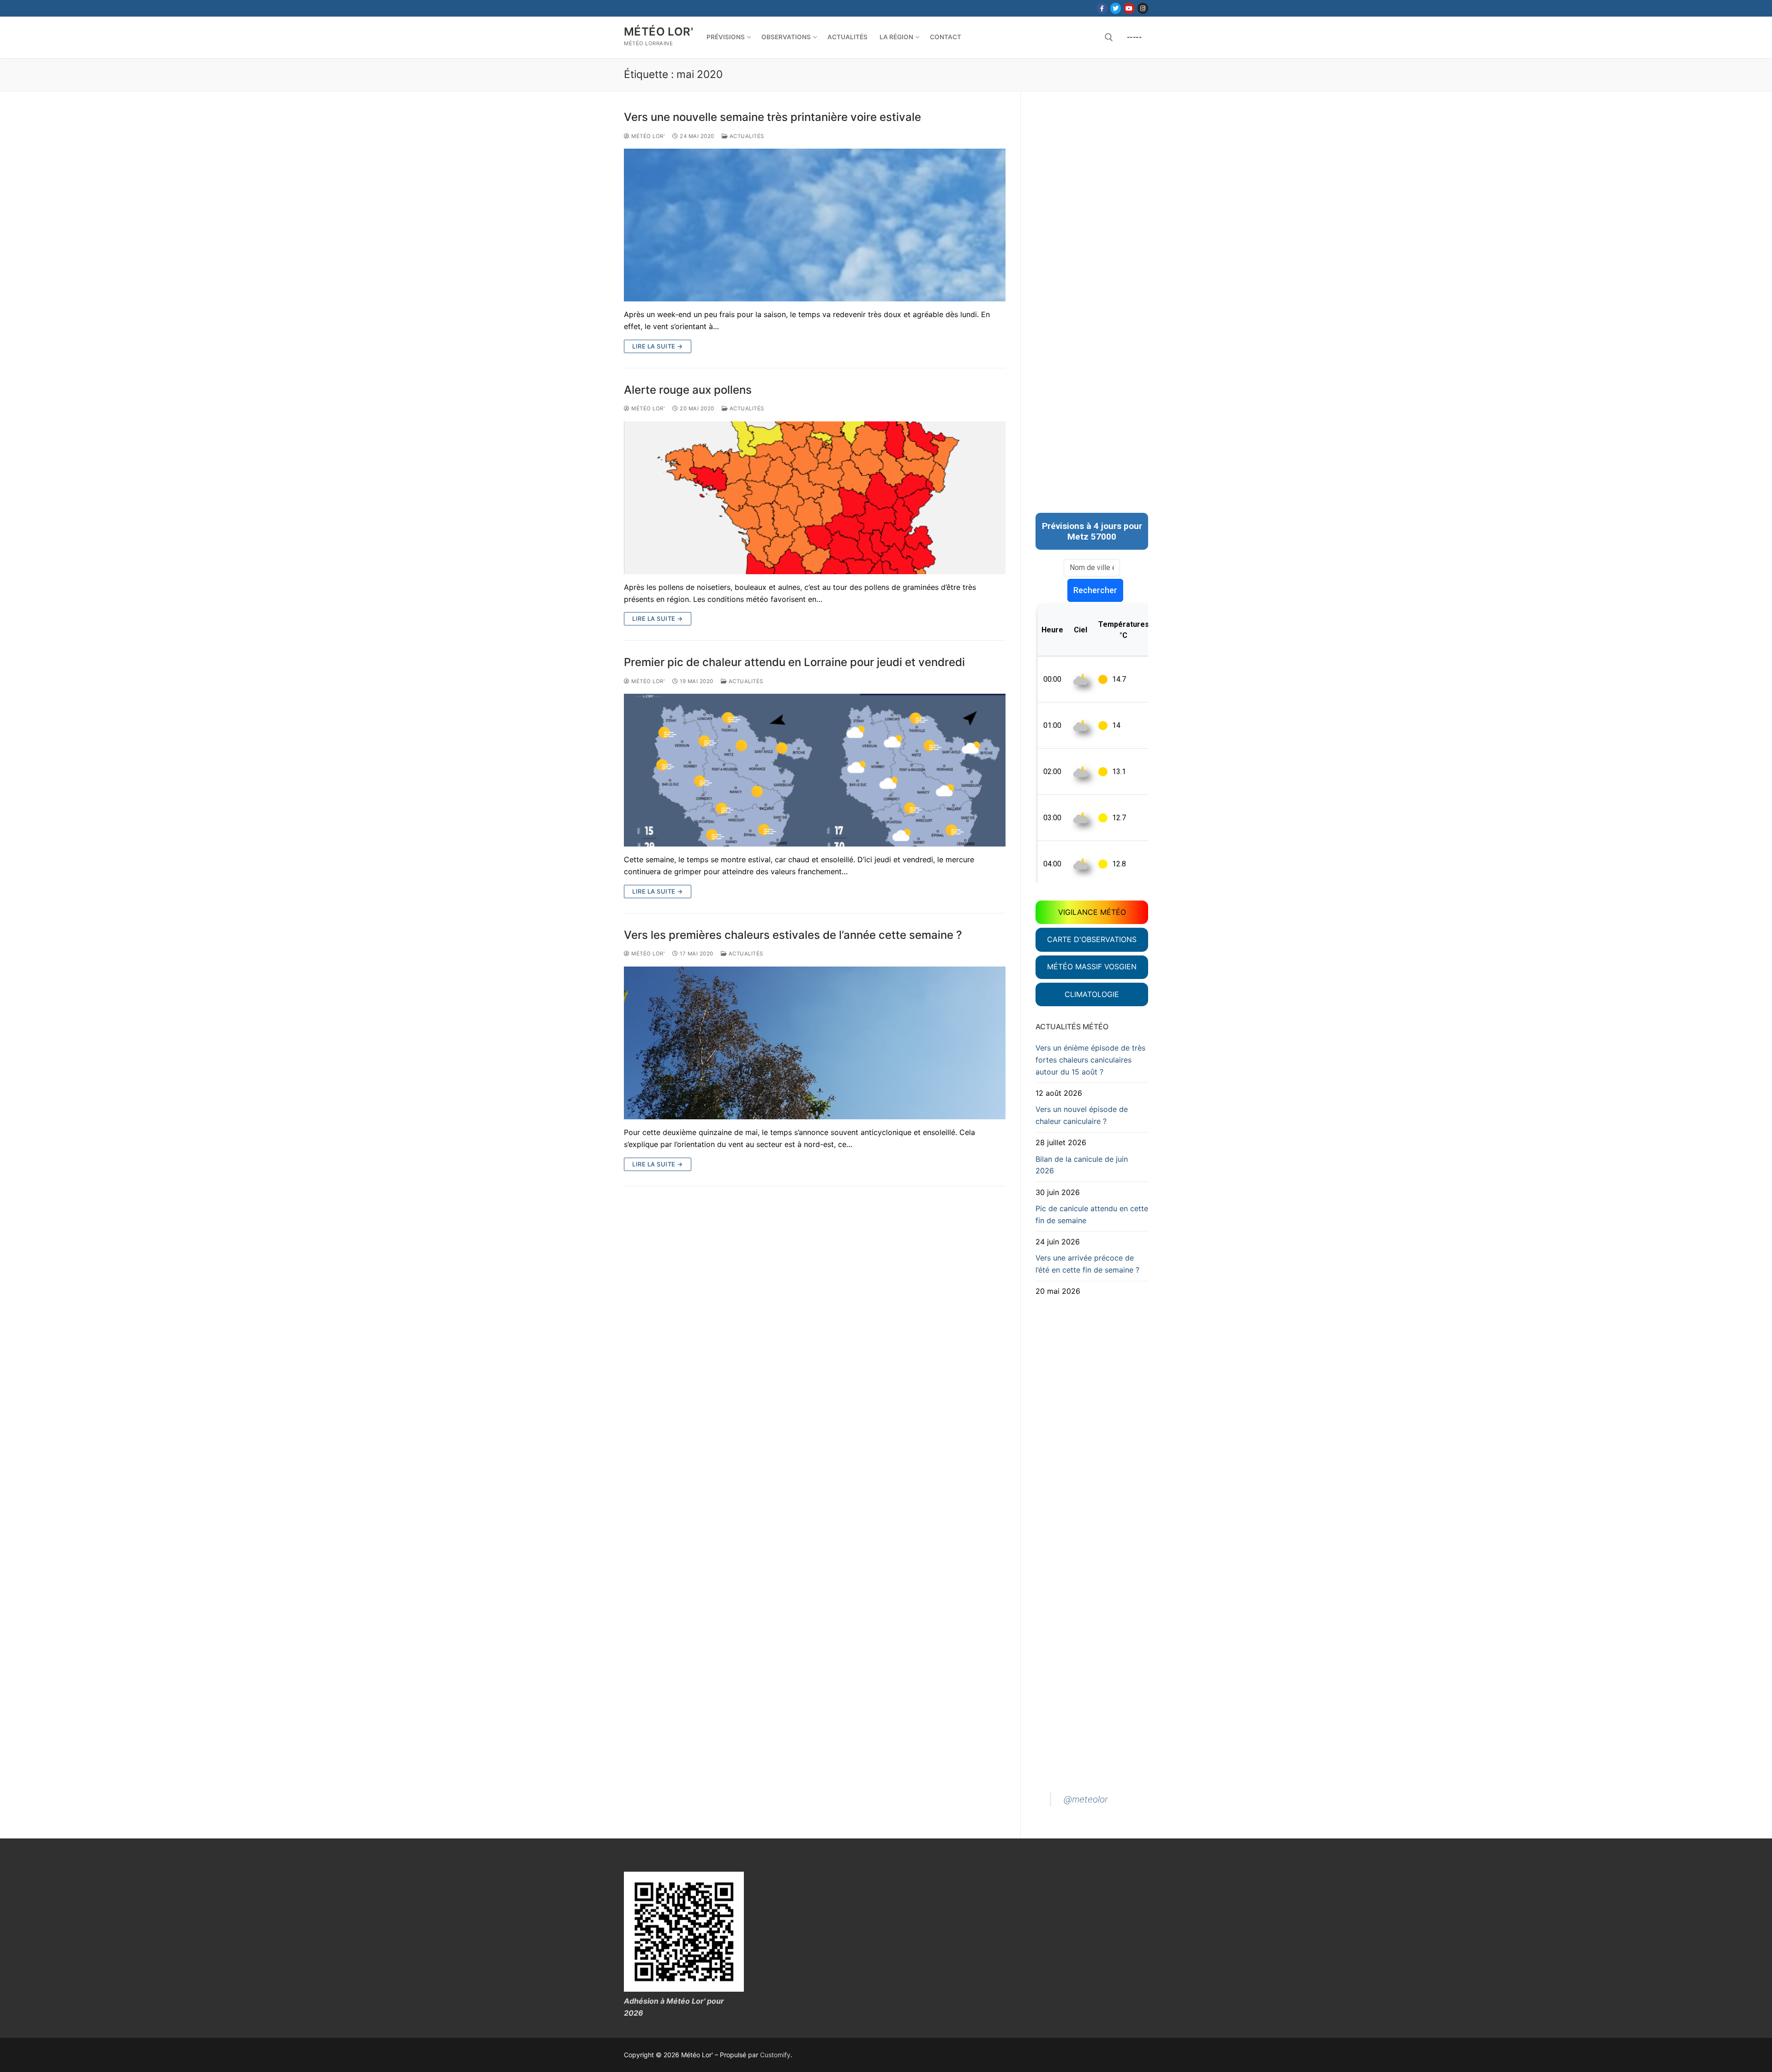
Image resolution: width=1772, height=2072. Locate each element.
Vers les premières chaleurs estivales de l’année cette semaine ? (793, 935)
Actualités (746, 136)
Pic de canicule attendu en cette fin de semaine (1092, 1214)
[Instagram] (1143, 8)
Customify (775, 2055)
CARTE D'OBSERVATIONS (1092, 939)
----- (1134, 37)
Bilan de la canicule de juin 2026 (1082, 1165)
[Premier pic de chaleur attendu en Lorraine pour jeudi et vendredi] (815, 770)
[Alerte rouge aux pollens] (815, 498)
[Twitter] (1116, 8)
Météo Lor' (659, 32)
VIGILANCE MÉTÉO (1092, 912)
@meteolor (1086, 1799)
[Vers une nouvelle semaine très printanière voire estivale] (815, 225)
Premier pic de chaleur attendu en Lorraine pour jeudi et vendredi (794, 662)
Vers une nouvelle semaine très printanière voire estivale (772, 117)
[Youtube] (1129, 8)
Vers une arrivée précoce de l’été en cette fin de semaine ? (1087, 1264)
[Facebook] (1102, 8)
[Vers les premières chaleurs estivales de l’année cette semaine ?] (815, 1043)
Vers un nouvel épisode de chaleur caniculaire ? (1082, 1115)
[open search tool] (1109, 37)
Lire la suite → (658, 346)
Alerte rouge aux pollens (688, 390)
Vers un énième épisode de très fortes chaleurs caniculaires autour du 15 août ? (1090, 1060)
